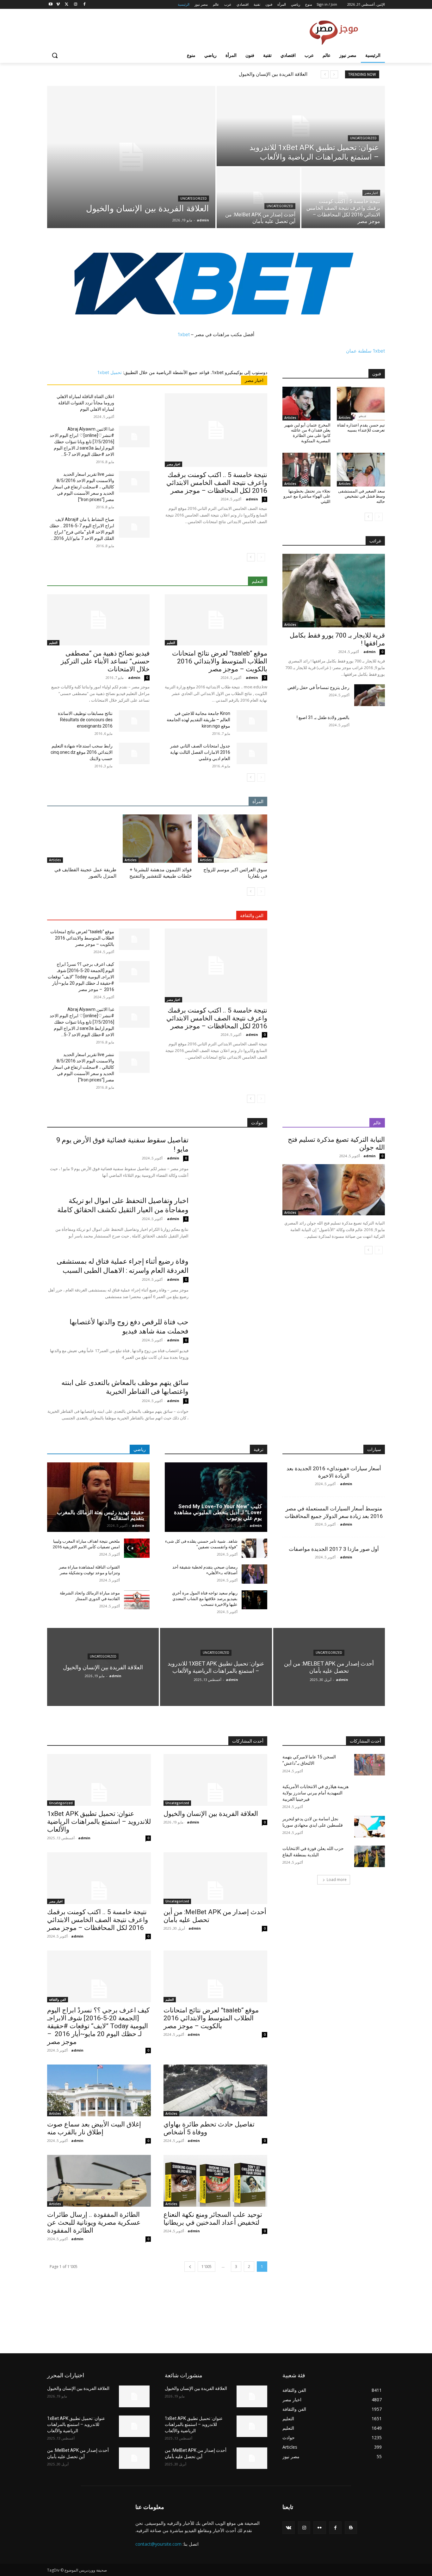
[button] (55, 55)
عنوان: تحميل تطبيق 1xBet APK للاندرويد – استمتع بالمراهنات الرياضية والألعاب (99, 1822)
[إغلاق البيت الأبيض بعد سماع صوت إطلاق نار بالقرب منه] (99, 2090)
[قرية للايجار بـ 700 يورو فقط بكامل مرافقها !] (334, 591)
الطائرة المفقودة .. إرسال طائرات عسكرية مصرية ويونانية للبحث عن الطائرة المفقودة (94, 2222)
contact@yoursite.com (158, 2544)
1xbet (184, 334)
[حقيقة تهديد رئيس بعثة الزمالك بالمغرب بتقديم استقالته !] (98, 1497)
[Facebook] (84, 5)
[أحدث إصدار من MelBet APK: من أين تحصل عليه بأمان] (258, 198)
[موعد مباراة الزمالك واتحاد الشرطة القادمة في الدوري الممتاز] (137, 1600)
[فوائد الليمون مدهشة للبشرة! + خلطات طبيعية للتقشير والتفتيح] (157, 839)
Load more (337, 1880)
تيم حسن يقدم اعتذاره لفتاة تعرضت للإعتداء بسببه (361, 428)
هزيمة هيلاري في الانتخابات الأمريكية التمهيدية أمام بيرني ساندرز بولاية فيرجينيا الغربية (315, 1793)
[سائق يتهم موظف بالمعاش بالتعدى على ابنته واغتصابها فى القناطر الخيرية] (232, 1403)
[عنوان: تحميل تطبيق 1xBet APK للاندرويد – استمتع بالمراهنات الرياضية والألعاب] (301, 126)
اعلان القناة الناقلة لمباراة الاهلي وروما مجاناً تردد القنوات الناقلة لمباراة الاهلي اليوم (85, 403)
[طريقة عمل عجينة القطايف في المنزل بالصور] (82, 839)
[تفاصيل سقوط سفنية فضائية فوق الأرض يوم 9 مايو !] (232, 1160)
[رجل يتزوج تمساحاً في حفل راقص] (370, 695)
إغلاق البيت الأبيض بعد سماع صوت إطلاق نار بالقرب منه (94, 2128)
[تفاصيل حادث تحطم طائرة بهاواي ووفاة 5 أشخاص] (215, 2090)
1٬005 (207, 2267)
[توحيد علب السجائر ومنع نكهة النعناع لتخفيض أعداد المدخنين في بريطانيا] (215, 2181)
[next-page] (251, 557)
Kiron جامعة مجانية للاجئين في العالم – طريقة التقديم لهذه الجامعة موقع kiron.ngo (198, 720)
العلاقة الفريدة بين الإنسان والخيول (273, 74)
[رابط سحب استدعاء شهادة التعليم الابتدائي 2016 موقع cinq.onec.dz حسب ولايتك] (134, 753)
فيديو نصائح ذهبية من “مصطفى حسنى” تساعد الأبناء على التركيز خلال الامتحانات (105, 661)
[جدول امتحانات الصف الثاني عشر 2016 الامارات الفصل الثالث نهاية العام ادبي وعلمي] (252, 753)
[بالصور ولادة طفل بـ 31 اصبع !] (370, 725)
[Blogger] (351, 2528)
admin (252, 499)
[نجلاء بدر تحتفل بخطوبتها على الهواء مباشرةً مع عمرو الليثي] (306, 469)
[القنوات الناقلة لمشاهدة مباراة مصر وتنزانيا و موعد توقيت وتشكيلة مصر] (137, 1574)
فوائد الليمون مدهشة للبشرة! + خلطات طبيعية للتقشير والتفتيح (160, 873)
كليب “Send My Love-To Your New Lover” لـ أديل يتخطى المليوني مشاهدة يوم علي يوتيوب (218, 1512)
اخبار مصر (371, 193)
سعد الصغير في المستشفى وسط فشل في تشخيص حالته (361, 496)
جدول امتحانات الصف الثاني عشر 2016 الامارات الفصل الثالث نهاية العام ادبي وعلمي (200, 752)
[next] (325, 74)
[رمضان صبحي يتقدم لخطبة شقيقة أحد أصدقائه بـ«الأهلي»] (254, 1574)
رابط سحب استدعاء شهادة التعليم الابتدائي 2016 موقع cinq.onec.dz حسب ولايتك (82, 752)
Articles (206, 860)
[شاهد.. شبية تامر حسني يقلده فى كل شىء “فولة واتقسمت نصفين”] (254, 1548)
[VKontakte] (289, 2528)
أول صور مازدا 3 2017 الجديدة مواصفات (334, 1549)
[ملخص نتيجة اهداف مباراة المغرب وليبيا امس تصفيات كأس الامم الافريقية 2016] (137, 1548)
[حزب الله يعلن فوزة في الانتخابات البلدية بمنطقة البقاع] (370, 1856)
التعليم (171, 643)
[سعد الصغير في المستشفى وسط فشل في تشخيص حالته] (361, 469)
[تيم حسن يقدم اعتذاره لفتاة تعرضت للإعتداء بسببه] (361, 403)
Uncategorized (194, 199)
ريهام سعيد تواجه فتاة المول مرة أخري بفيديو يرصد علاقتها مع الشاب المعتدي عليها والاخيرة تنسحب (205, 1599)
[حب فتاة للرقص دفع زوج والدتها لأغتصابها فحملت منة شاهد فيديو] (232, 1342)
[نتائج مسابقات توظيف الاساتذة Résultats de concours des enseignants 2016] (134, 721)
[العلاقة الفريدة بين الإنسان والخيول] (131, 157)
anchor (55, 2302)
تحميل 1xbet (110, 372)
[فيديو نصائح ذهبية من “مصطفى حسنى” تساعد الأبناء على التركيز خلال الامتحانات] (98, 620)
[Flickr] (320, 2528)
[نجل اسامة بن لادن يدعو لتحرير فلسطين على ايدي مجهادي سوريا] (370, 1827)
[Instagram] (75, 5)
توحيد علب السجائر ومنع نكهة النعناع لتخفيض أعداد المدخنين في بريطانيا (213, 2219)
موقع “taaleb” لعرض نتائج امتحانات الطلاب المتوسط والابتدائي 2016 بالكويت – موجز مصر (220, 661)
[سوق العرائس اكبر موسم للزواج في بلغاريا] (233, 839)
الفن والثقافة (58, 1999)
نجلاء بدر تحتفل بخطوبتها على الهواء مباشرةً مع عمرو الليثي (307, 496)
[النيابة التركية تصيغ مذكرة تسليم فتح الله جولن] (334, 1190)
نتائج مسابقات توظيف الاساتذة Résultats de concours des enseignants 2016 (85, 720)
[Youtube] (51, 5)
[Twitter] (67, 5)
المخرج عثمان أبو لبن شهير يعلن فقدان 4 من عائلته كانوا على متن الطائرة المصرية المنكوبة (307, 433)
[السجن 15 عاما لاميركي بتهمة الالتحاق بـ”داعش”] (370, 1765)
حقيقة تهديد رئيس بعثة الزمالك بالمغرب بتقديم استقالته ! (101, 1515)
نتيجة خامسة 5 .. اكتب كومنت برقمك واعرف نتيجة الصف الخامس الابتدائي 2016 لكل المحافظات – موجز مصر (217, 483)
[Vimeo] (58, 5)
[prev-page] (261, 557)
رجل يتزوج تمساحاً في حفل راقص (318, 687)
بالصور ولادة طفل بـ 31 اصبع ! (323, 717)
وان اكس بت (59, 2325)
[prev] (334, 74)
